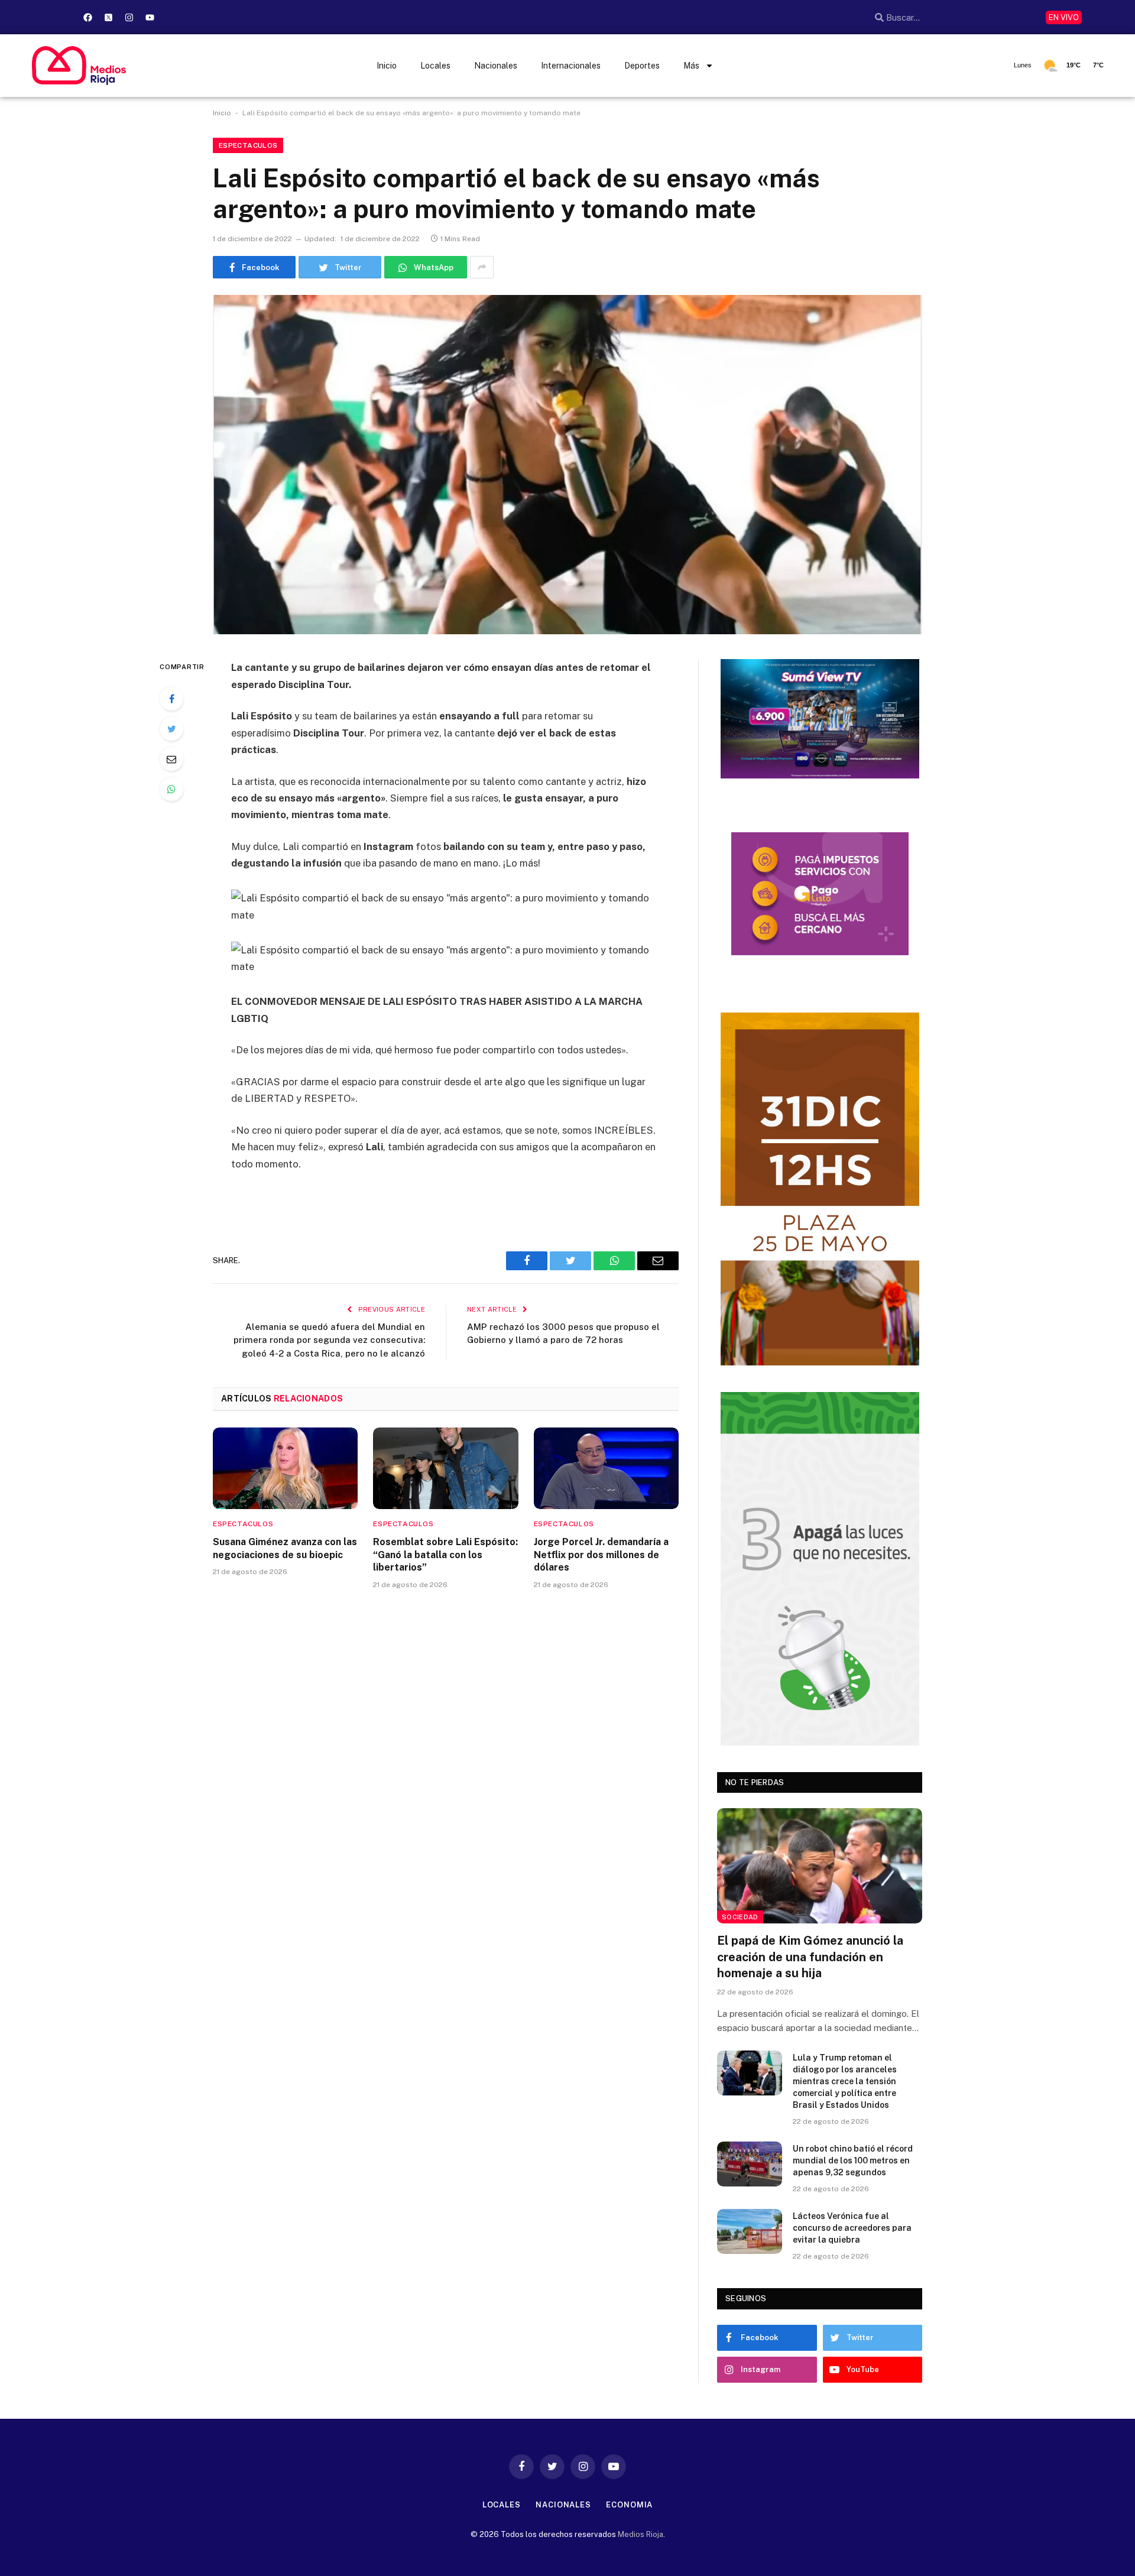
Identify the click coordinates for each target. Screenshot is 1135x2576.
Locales (435, 66)
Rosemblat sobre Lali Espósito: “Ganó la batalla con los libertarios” (445, 1555)
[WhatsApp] (171, 789)
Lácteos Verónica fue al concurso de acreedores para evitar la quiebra (852, 2228)
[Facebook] (87, 17)
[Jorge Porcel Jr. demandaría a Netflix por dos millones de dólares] (606, 1468)
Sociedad (740, 1917)
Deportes (642, 66)
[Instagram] (129, 17)
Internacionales (571, 66)
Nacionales (496, 66)
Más (691, 66)
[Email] (171, 759)
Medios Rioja (641, 2534)
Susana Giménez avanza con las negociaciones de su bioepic (285, 1548)
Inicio (387, 66)
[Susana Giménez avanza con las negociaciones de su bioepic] (285, 1468)
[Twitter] (171, 729)
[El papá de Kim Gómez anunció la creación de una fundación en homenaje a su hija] (820, 1866)
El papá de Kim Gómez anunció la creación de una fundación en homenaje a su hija (810, 1957)
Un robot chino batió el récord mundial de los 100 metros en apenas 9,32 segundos (853, 2160)
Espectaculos (248, 145)
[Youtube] (150, 17)
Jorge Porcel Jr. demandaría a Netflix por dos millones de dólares (601, 1555)
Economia (629, 2505)
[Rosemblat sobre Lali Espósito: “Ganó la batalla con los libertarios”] (445, 1468)
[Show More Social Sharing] (482, 267)
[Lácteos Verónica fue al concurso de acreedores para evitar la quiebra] (750, 2231)
